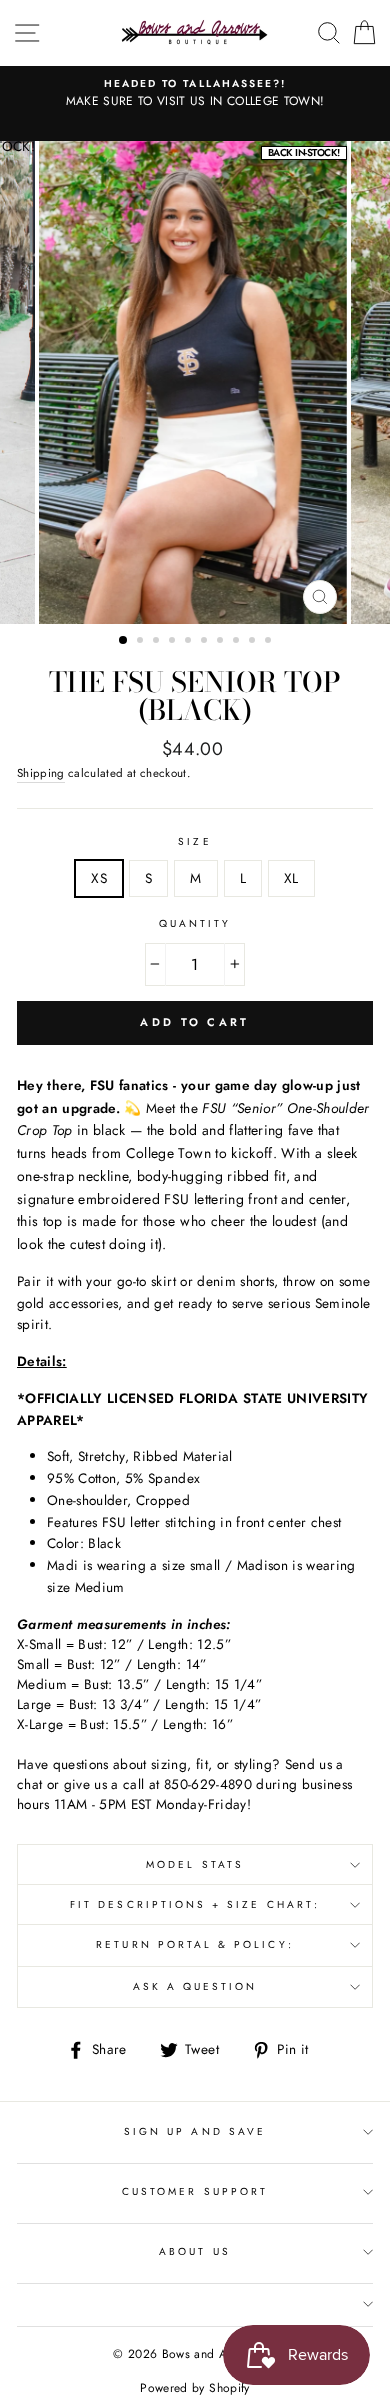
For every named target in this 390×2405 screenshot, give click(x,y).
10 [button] (270, 642)
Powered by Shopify (194, 2388)
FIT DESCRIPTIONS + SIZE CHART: (195, 1904)
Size (194, 841)
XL (291, 878)
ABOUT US (194, 2251)
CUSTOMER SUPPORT (195, 2191)
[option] (195, 383)
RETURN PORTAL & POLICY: (194, 1944)
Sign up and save (195, 2131)
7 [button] (222, 642)
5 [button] (190, 642)
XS (99, 878)
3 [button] (158, 642)
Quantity (195, 923)
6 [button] (206, 642)
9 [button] (254, 642)
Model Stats (195, 1864)
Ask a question (195, 1986)
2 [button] (142, 642)
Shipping (41, 773)
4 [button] (174, 642)
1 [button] (124, 641)
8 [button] (238, 642)
